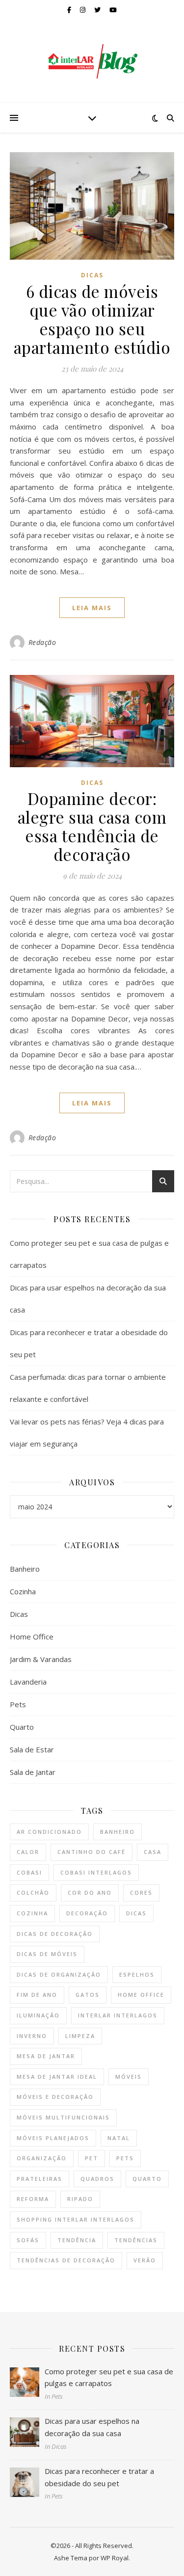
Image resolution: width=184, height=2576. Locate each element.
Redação (42, 642)
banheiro (118, 1832)
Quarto (22, 1727)
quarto (147, 2179)
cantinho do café (92, 1852)
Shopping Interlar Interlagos (76, 2219)
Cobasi (29, 1872)
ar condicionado (49, 1832)
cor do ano (90, 1892)
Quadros (97, 2179)
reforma (33, 2199)
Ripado (80, 2199)
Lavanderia (28, 1682)
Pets (18, 1704)
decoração (87, 1913)
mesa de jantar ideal (57, 2077)
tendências (136, 2240)
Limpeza (80, 2036)
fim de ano (37, 1995)
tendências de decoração (66, 2260)
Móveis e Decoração (55, 2097)
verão (145, 2260)
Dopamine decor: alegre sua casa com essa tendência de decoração (92, 826)
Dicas (92, 275)
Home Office (32, 1637)
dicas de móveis (47, 1954)
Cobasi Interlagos (96, 1872)
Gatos (88, 1995)
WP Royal (115, 2558)
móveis (129, 2077)
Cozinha (23, 1591)
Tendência (77, 2240)
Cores (141, 1892)
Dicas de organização (59, 1974)
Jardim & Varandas (41, 1659)
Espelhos (137, 1974)
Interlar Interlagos (118, 2015)
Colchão (33, 1892)
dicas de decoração (55, 1934)
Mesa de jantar (46, 2056)
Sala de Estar (32, 1749)
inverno (32, 2036)
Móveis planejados (53, 2138)
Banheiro (25, 1569)
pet (92, 2158)
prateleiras (39, 2179)
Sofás (28, 2240)
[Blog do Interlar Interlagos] (92, 61)
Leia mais (92, 608)
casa (153, 1852)
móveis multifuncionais (63, 2117)
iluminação (38, 2015)
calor (28, 1852)
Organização (42, 2158)
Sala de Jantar (33, 1772)
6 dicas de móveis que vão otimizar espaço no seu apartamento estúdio (92, 319)
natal (119, 2138)
